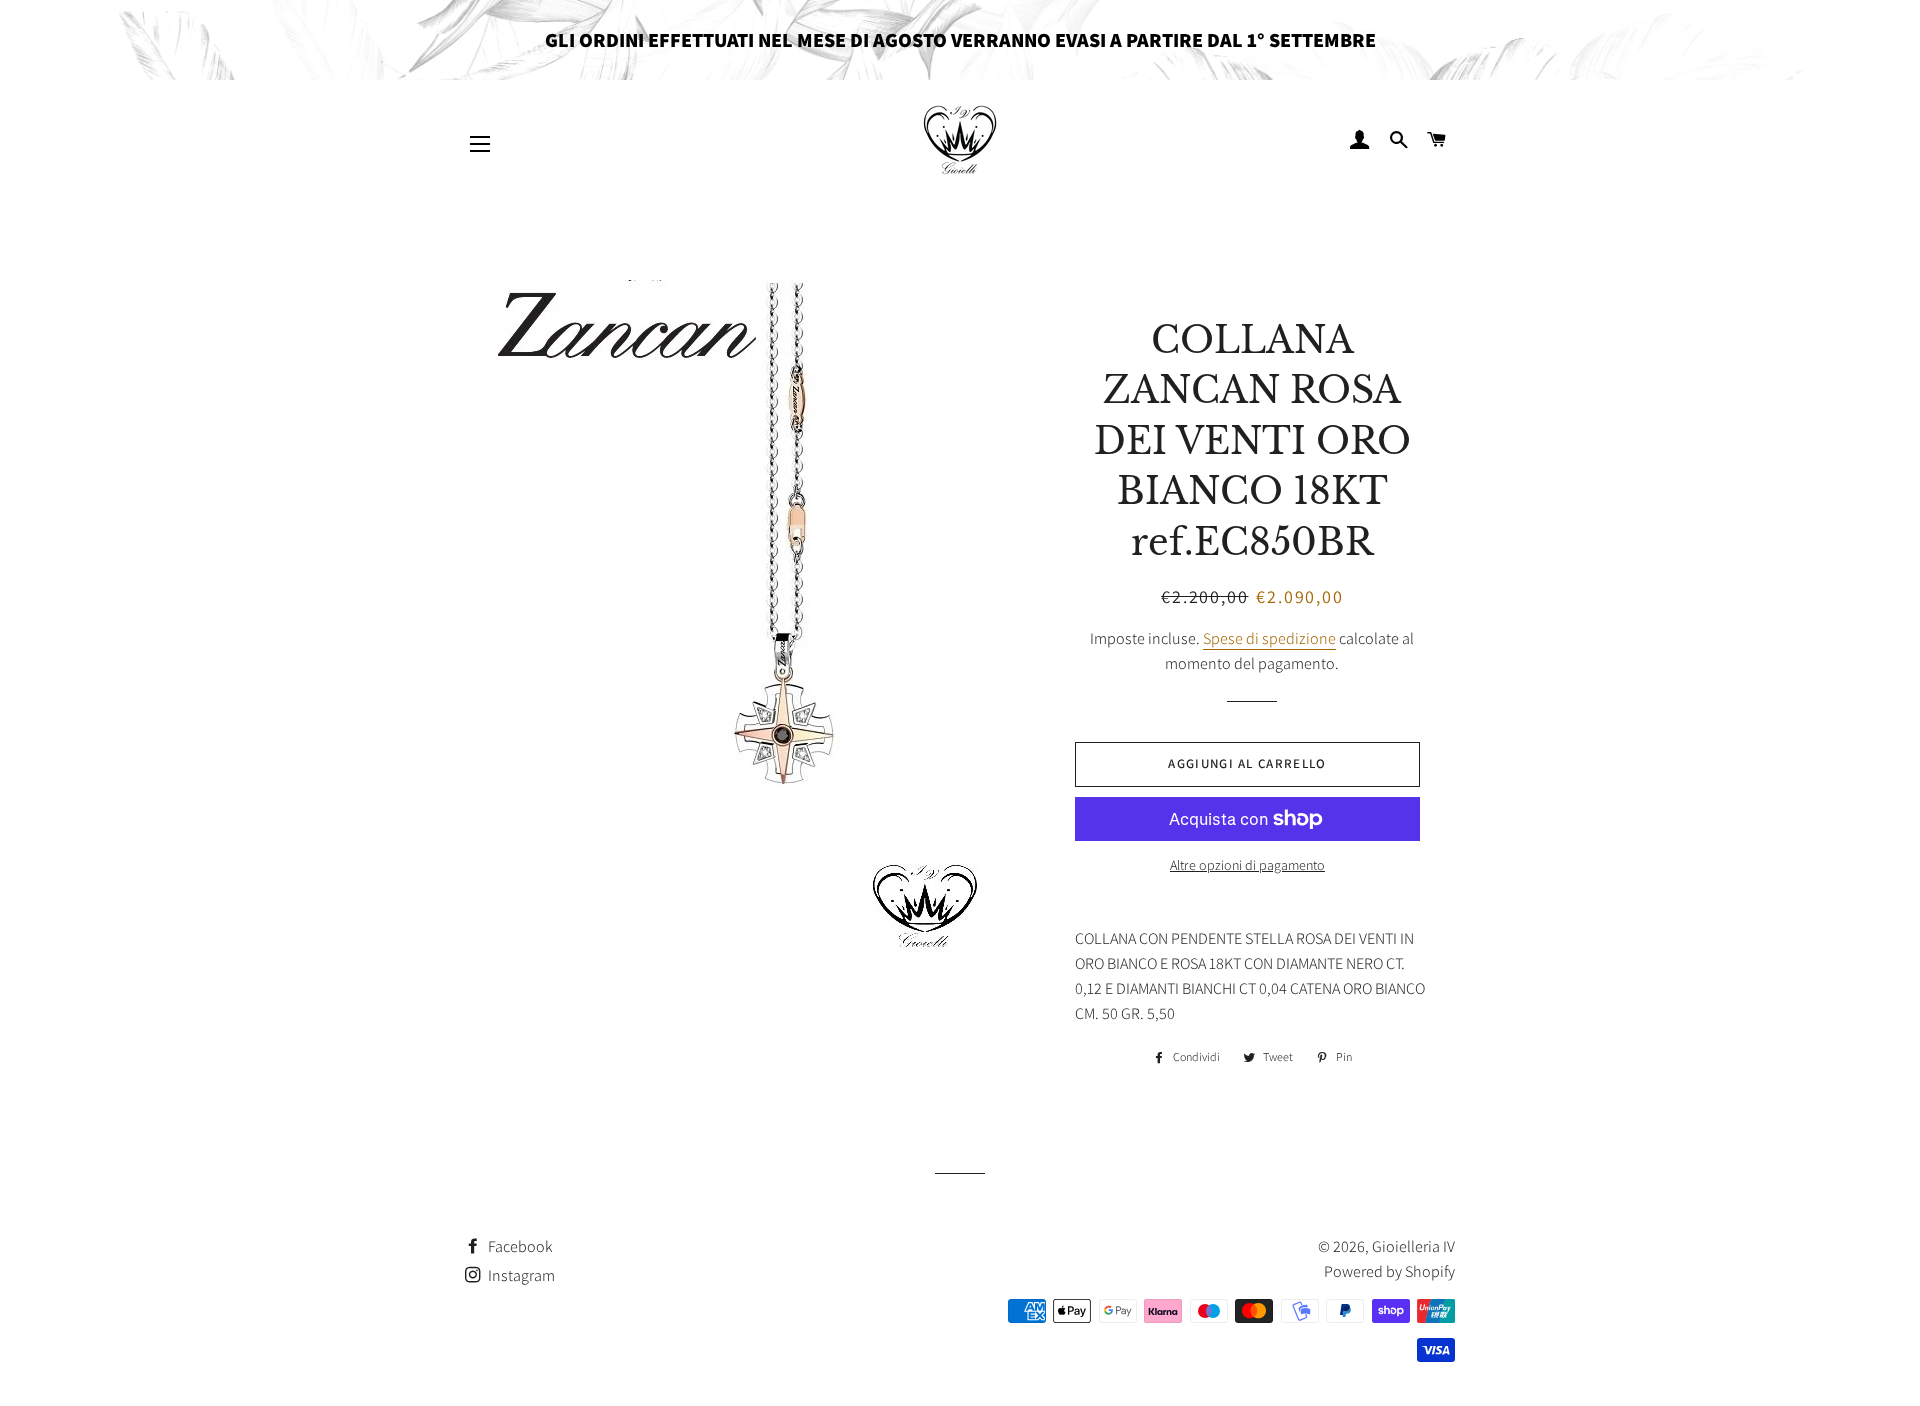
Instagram (520, 1275)
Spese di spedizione (1269, 638)
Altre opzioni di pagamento (1247, 865)
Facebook (519, 1246)
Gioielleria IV (1413, 1246)
